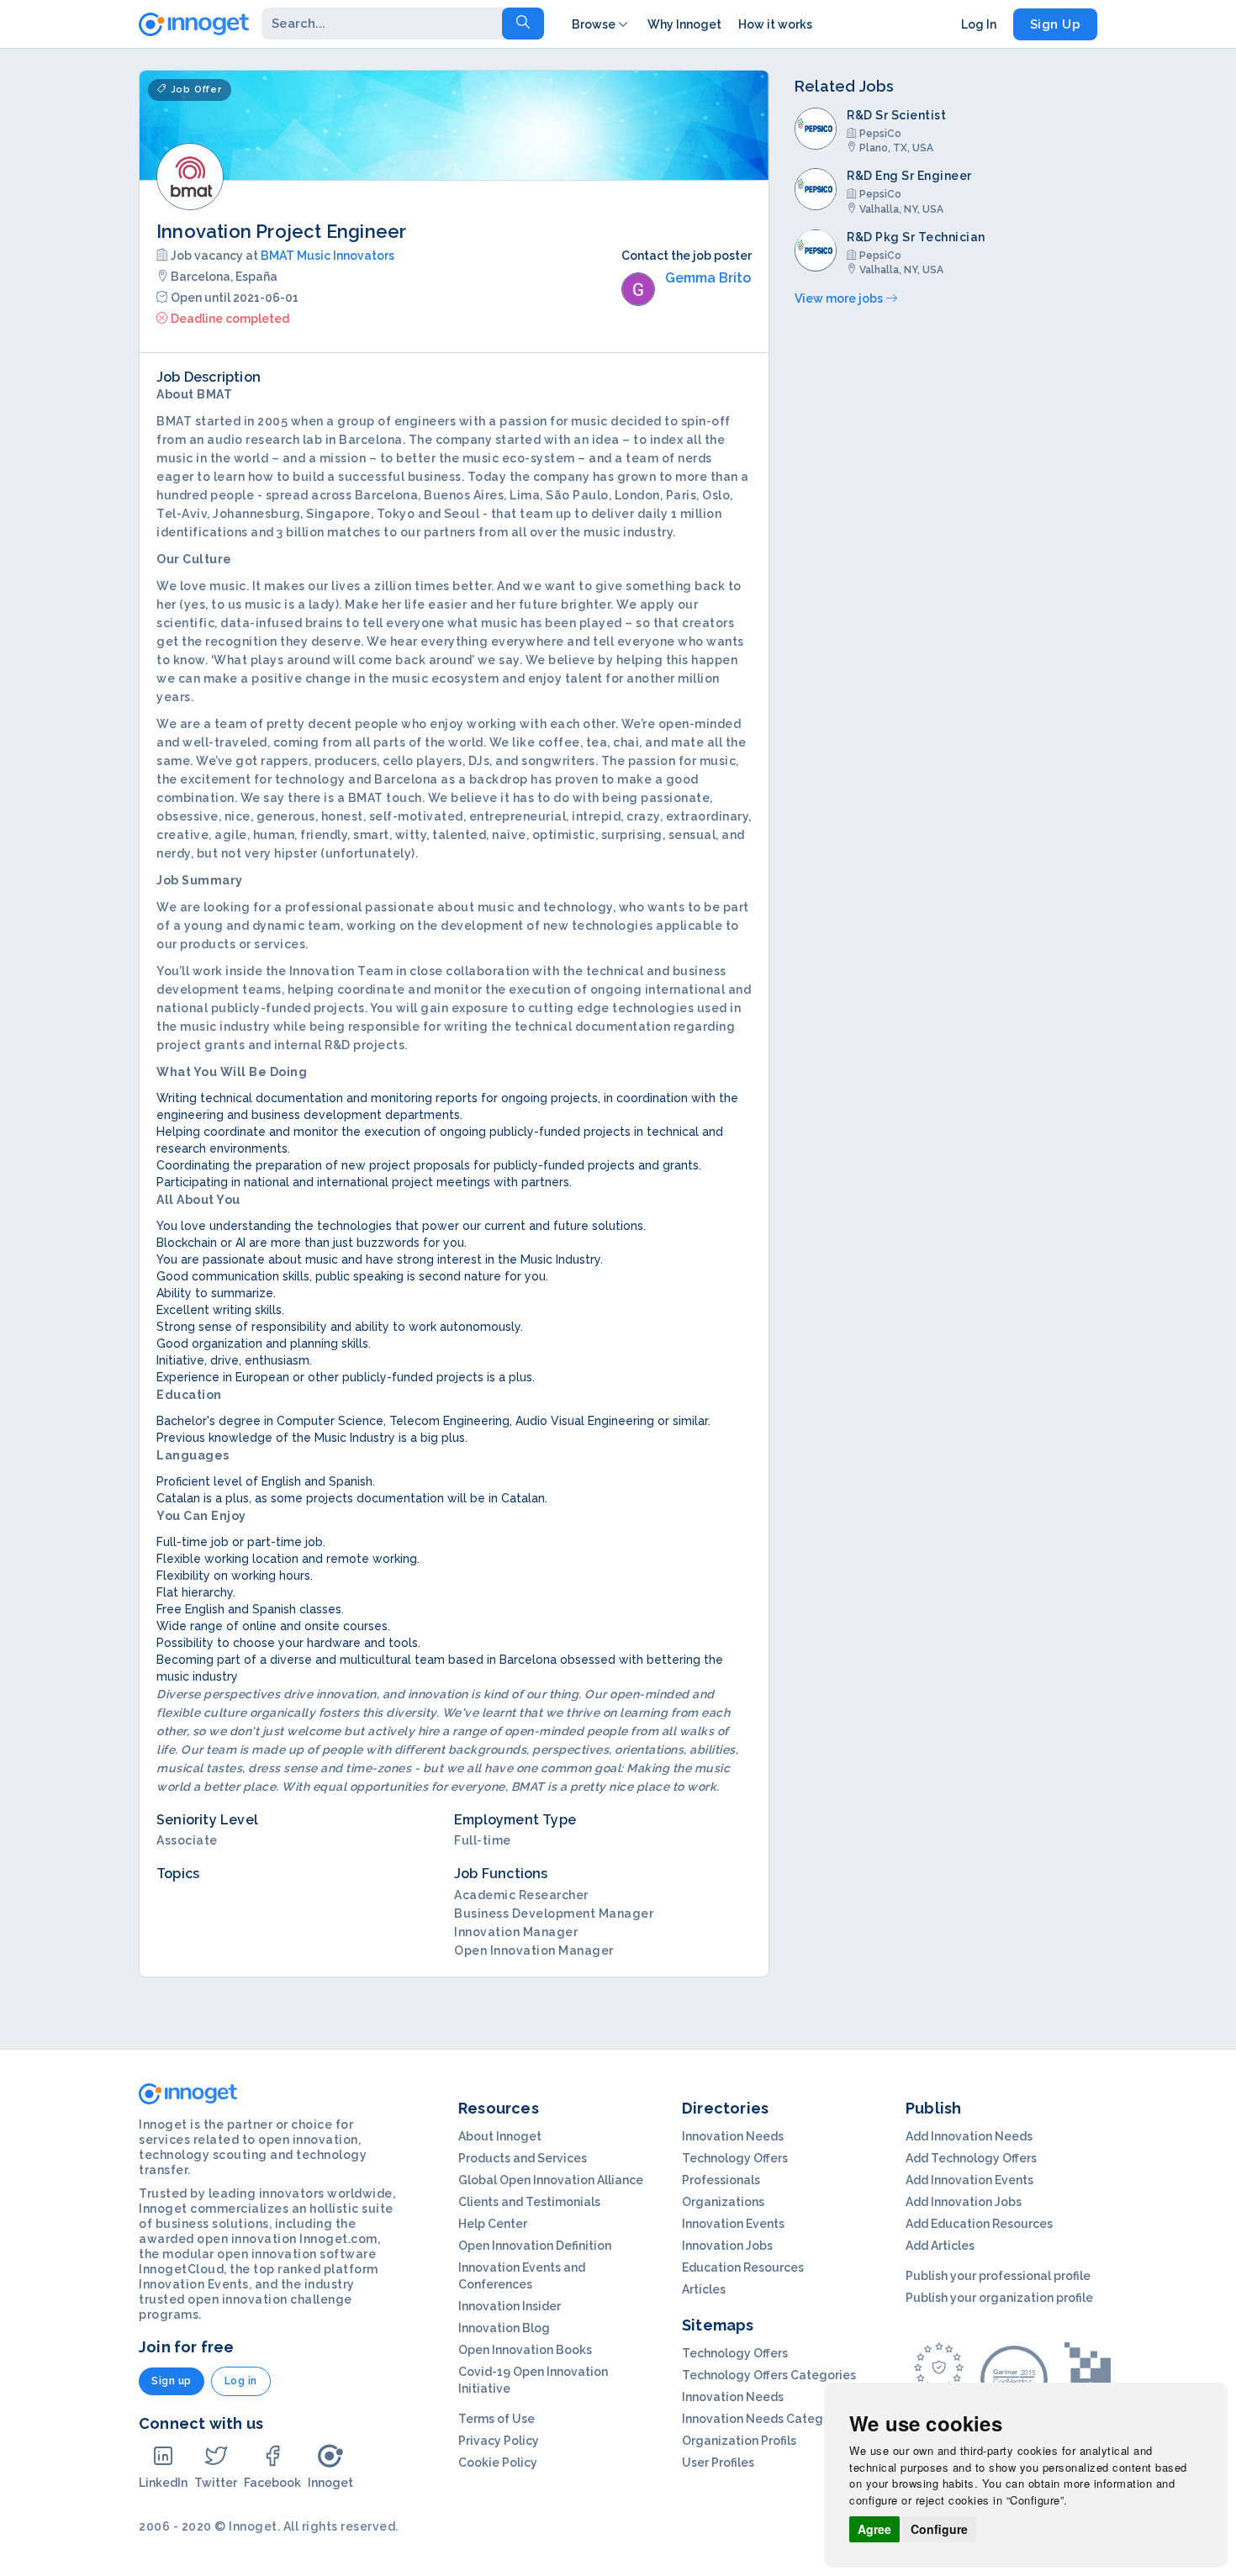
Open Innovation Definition (535, 2246)
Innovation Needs (733, 2136)
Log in (241, 2381)
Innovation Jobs (727, 2246)
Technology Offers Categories (769, 2375)
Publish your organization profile (999, 2298)
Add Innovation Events (969, 2180)
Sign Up (1056, 24)
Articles (704, 2289)
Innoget (330, 2483)
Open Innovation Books (525, 2350)
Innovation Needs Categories (767, 2419)
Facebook (272, 2483)
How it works (775, 24)
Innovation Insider (510, 2306)
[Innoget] (194, 21)
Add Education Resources (979, 2224)
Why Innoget (684, 24)
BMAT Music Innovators (327, 256)
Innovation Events (733, 2224)
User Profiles (718, 2463)
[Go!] (523, 24)
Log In (979, 24)
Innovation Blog (504, 2328)
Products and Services (523, 2158)
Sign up (172, 2381)
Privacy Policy (499, 2441)
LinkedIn (163, 2483)
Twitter (216, 2483)
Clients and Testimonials (529, 2202)
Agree (874, 2529)
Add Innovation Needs (969, 2136)
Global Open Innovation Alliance (551, 2180)
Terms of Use (497, 2419)
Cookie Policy (498, 2463)
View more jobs (840, 298)
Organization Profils (739, 2441)
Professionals (721, 2180)
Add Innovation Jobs (964, 2202)
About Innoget (500, 2136)
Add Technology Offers (971, 2158)
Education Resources (743, 2267)
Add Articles (940, 2246)
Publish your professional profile (998, 2276)
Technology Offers (735, 2158)
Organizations (723, 2202)
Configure (939, 2529)
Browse (594, 24)
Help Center (493, 2224)
